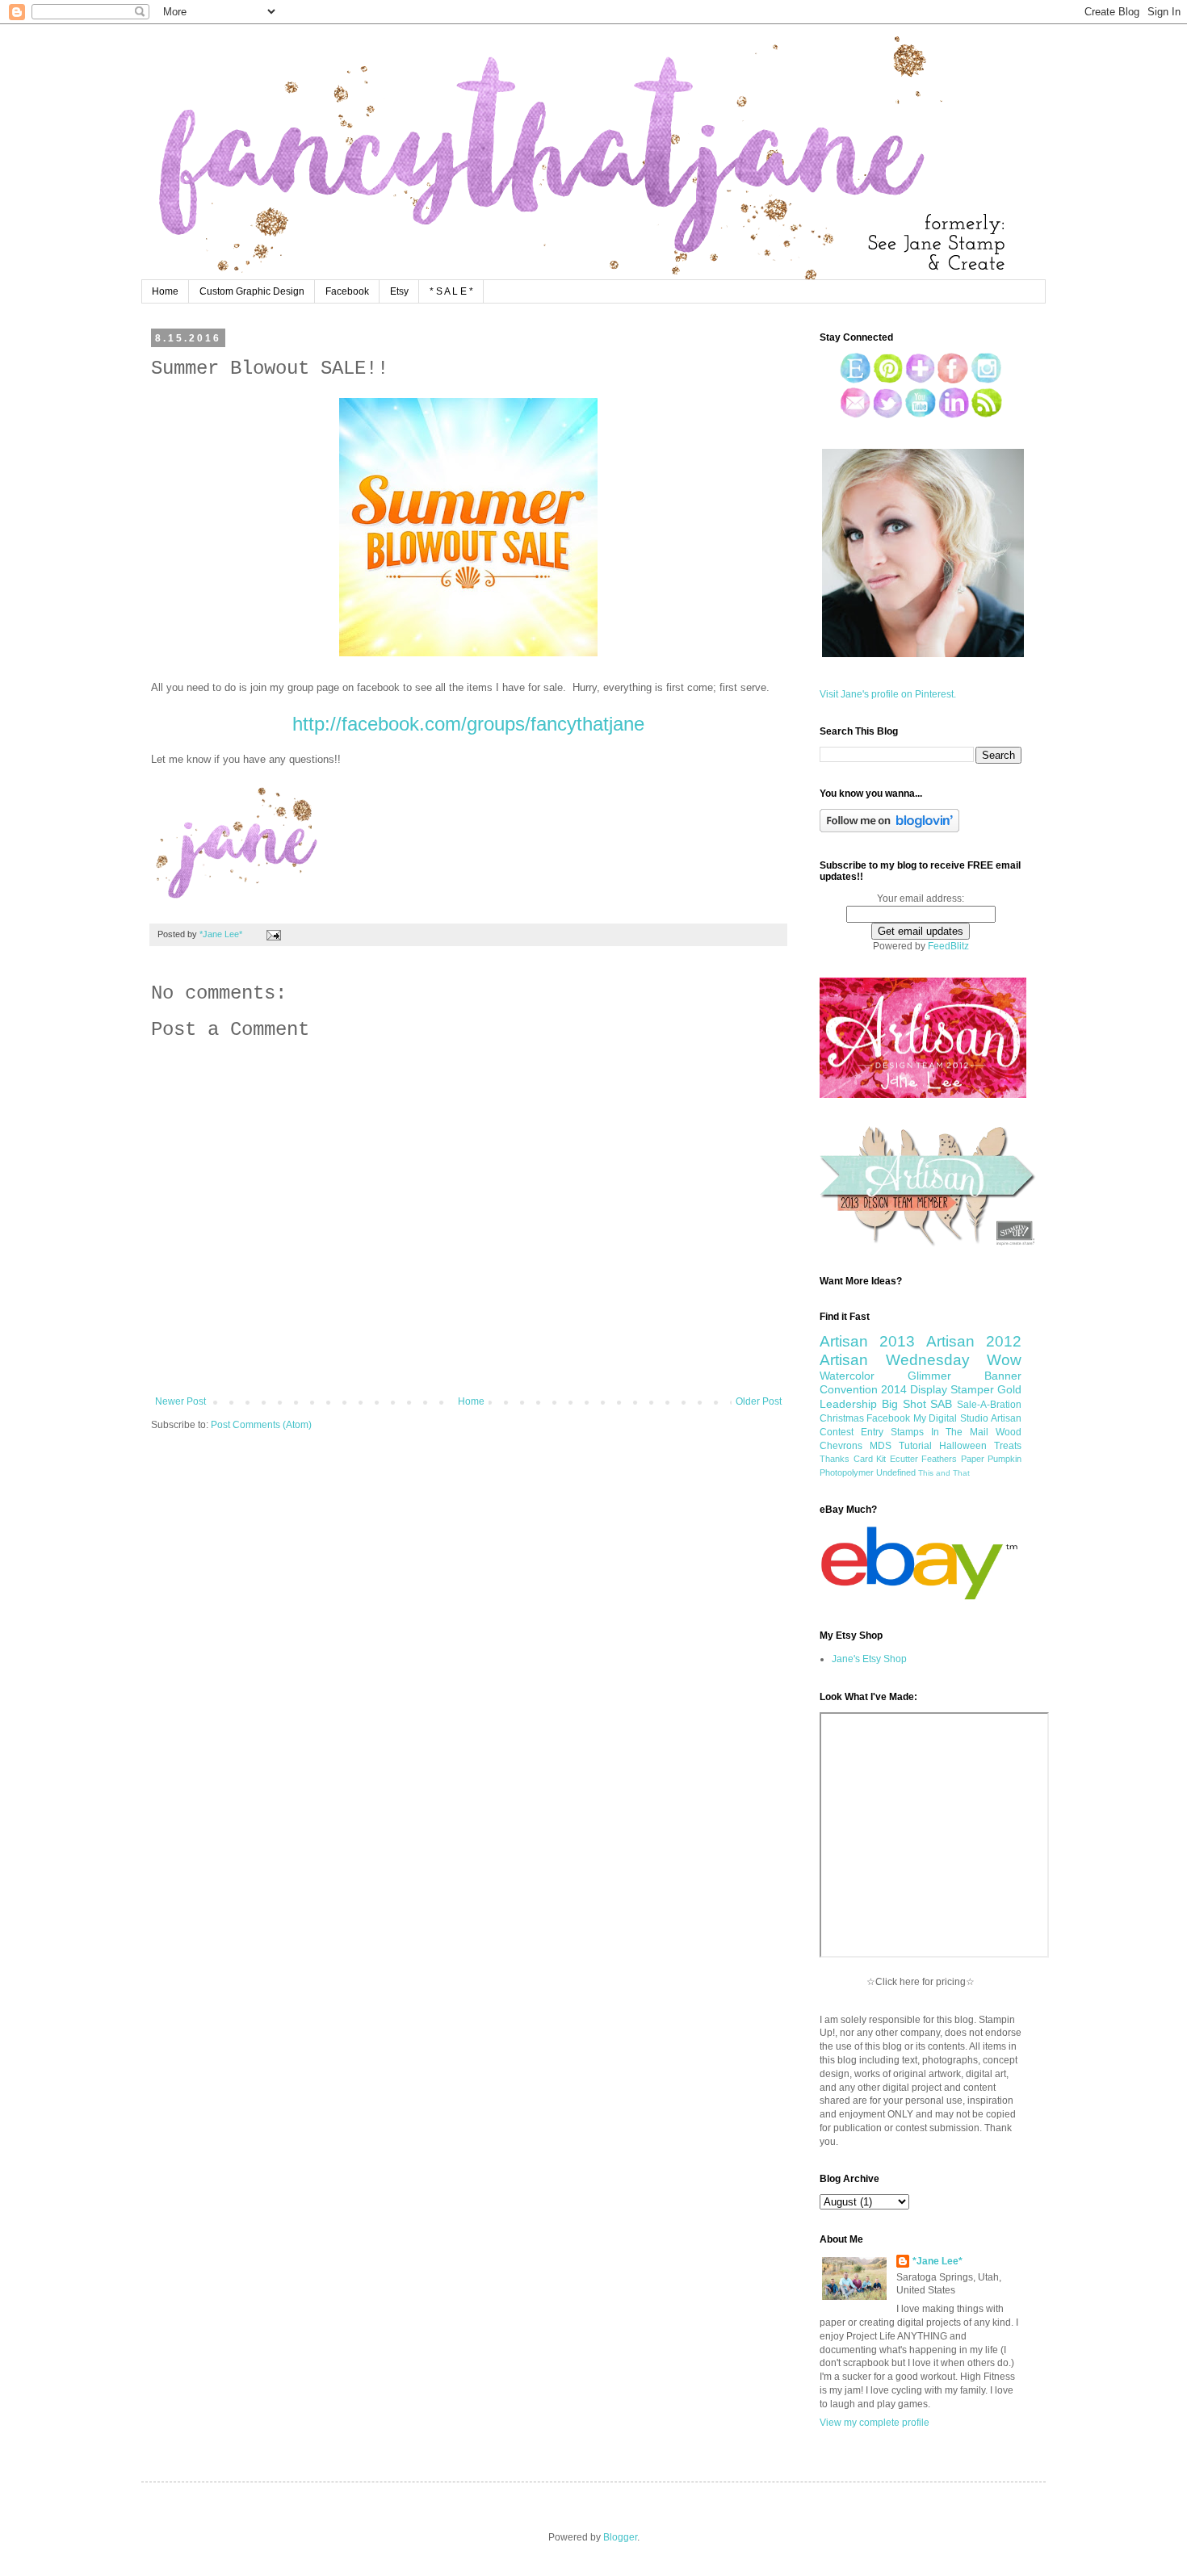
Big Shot (904, 1404)
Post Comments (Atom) (261, 1425)
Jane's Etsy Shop (869, 1659)
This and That (944, 1473)
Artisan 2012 (974, 1341)
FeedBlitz (948, 946)
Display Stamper (952, 1389)
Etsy (399, 291)
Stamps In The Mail (940, 1432)
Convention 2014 (863, 1389)
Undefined (896, 1472)
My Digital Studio (951, 1418)
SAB (941, 1404)
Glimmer (929, 1376)
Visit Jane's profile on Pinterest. (888, 694)
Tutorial (915, 1446)
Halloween (963, 1446)
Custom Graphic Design (252, 291)
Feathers (939, 1459)
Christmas (842, 1418)
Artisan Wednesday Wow (921, 1360)
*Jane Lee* (937, 2261)
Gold (1009, 1389)
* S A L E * (451, 291)
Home (165, 291)
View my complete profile (875, 2423)
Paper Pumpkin (992, 1459)
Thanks (835, 1459)
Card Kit (870, 1459)
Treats (1008, 1446)
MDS (881, 1446)
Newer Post (180, 1401)
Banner (1003, 1376)
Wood (1009, 1432)
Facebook (347, 291)
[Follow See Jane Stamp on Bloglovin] (889, 829)
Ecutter (904, 1459)
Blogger (620, 2537)
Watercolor (847, 1376)
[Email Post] (272, 934)
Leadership (848, 1404)
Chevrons (841, 1446)
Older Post (759, 1401)
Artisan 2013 (867, 1341)
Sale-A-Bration (989, 1405)
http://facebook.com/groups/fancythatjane (468, 724)
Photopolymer (847, 1472)
